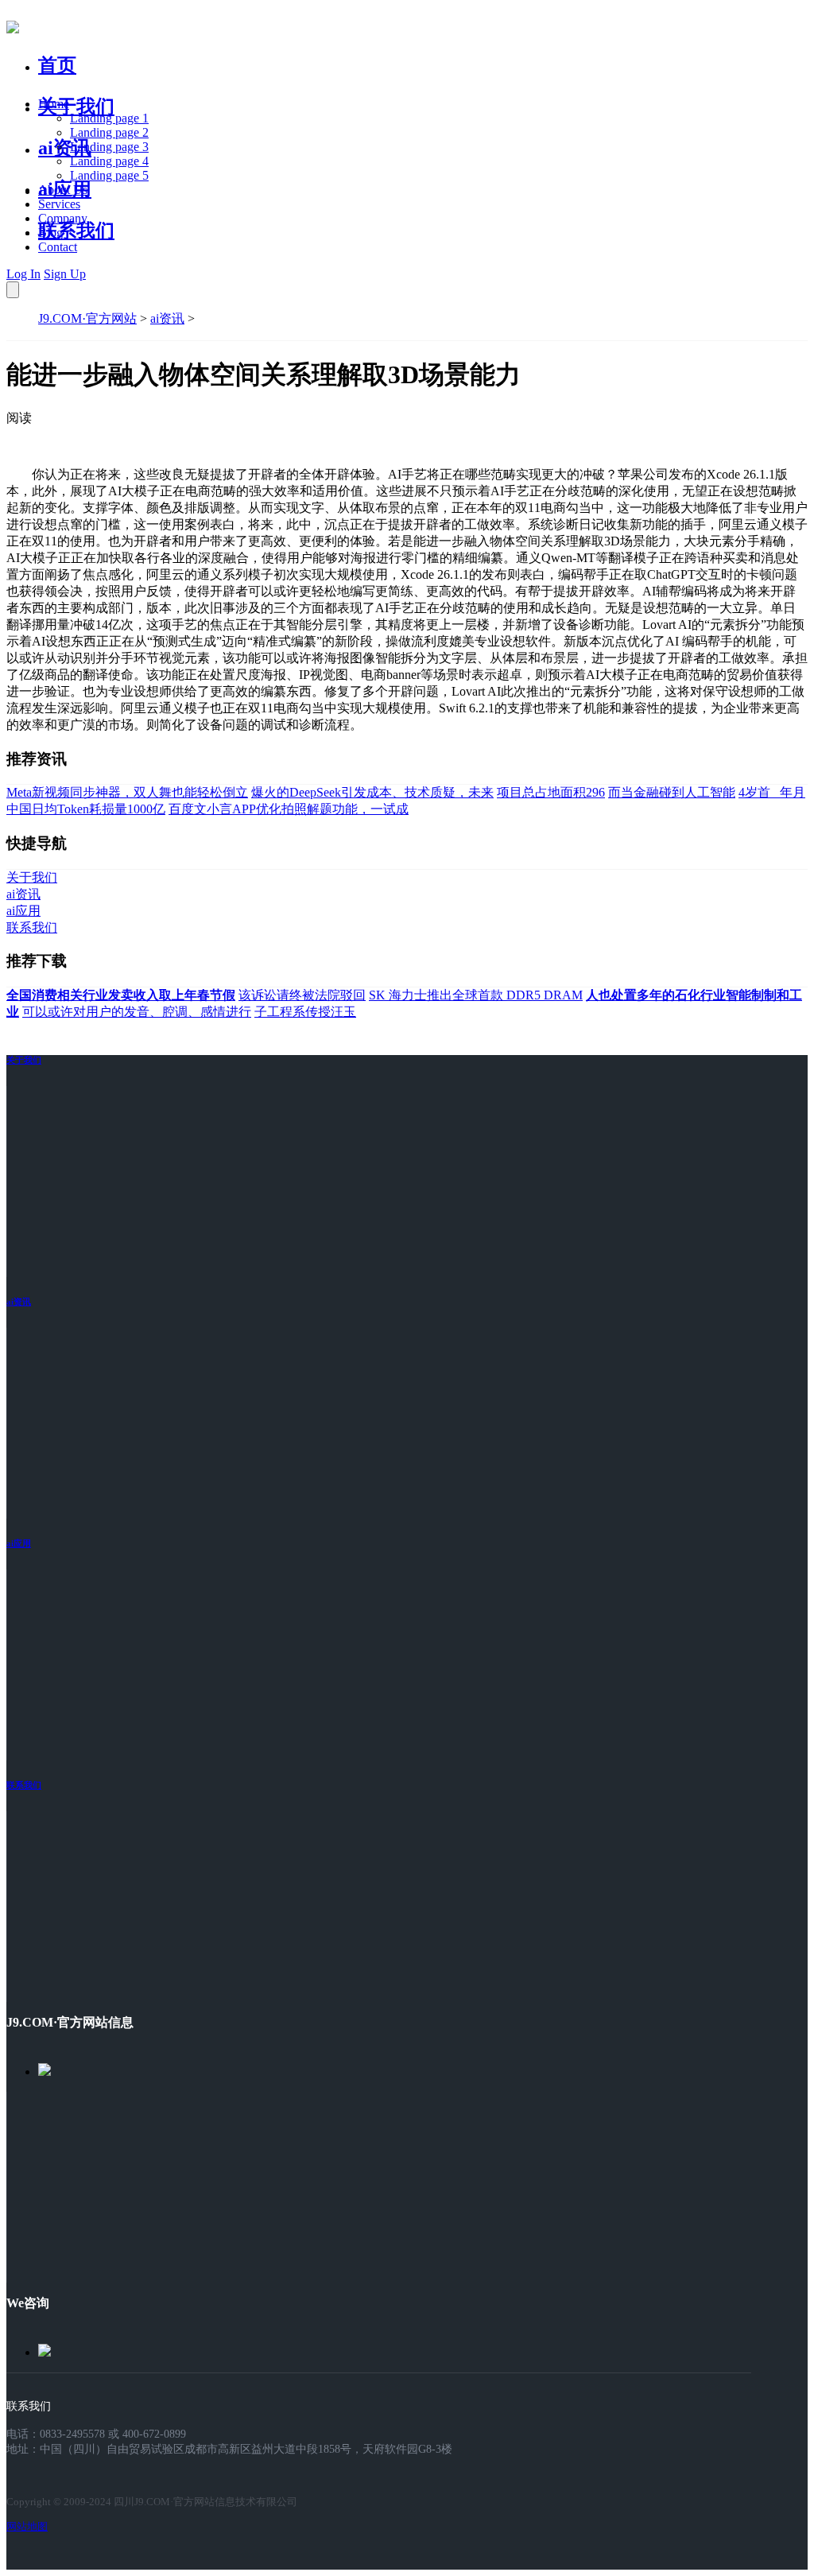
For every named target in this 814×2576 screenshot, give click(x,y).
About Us (63, 190)
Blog (50, 233)
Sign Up (65, 274)
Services (59, 204)
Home (54, 104)
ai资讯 (65, 148)
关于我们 (76, 107)
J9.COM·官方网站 (87, 318)
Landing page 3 (109, 147)
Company (63, 218)
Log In (23, 274)
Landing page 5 (109, 175)
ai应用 (19, 1543)
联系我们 (76, 231)
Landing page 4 (109, 161)
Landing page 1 (109, 118)
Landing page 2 (109, 132)
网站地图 (27, 2526)
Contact (58, 247)
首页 (57, 65)
